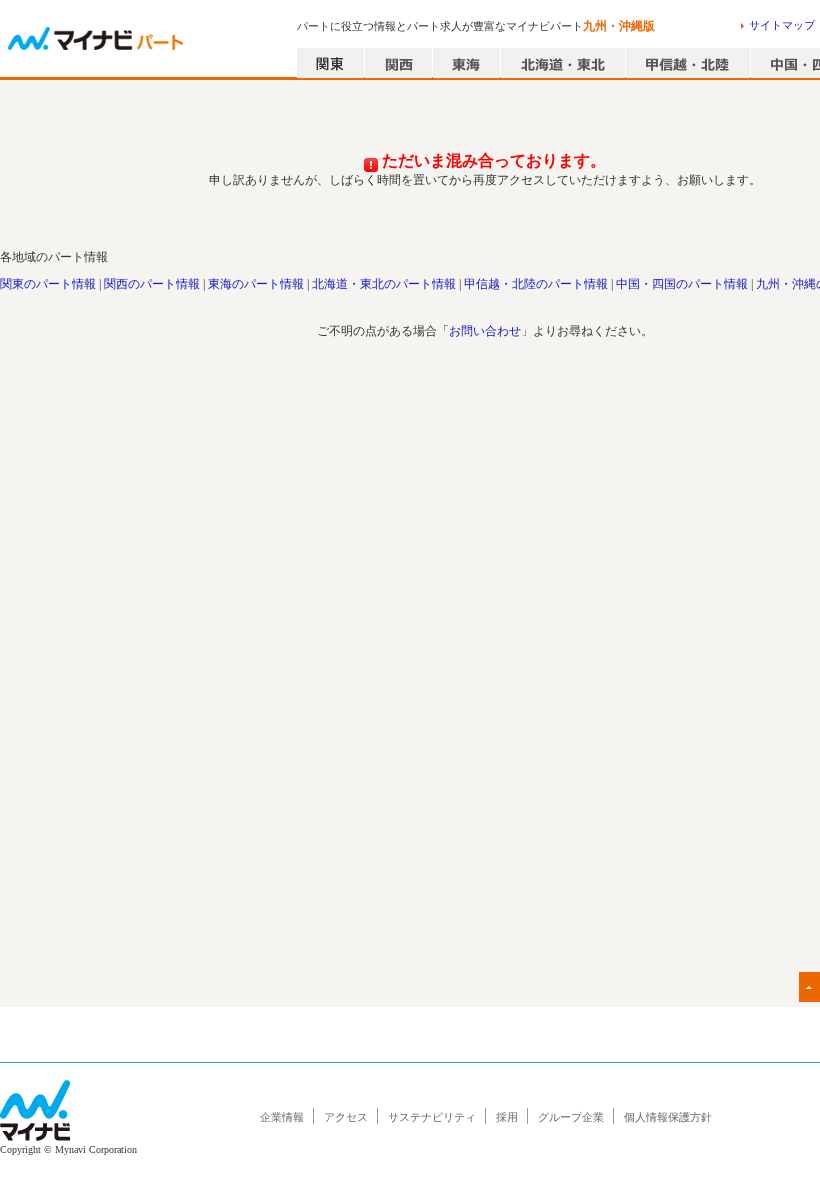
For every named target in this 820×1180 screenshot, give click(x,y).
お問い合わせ (485, 331)
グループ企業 (571, 1117)
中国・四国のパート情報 (682, 284)
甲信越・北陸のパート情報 (536, 284)
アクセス (346, 1117)
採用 (507, 1117)
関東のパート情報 (48, 284)
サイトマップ (782, 25)
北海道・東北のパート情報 (384, 284)
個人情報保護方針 (668, 1117)
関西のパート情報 (152, 284)
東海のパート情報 (256, 284)
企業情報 (282, 1117)
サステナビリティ (432, 1117)
